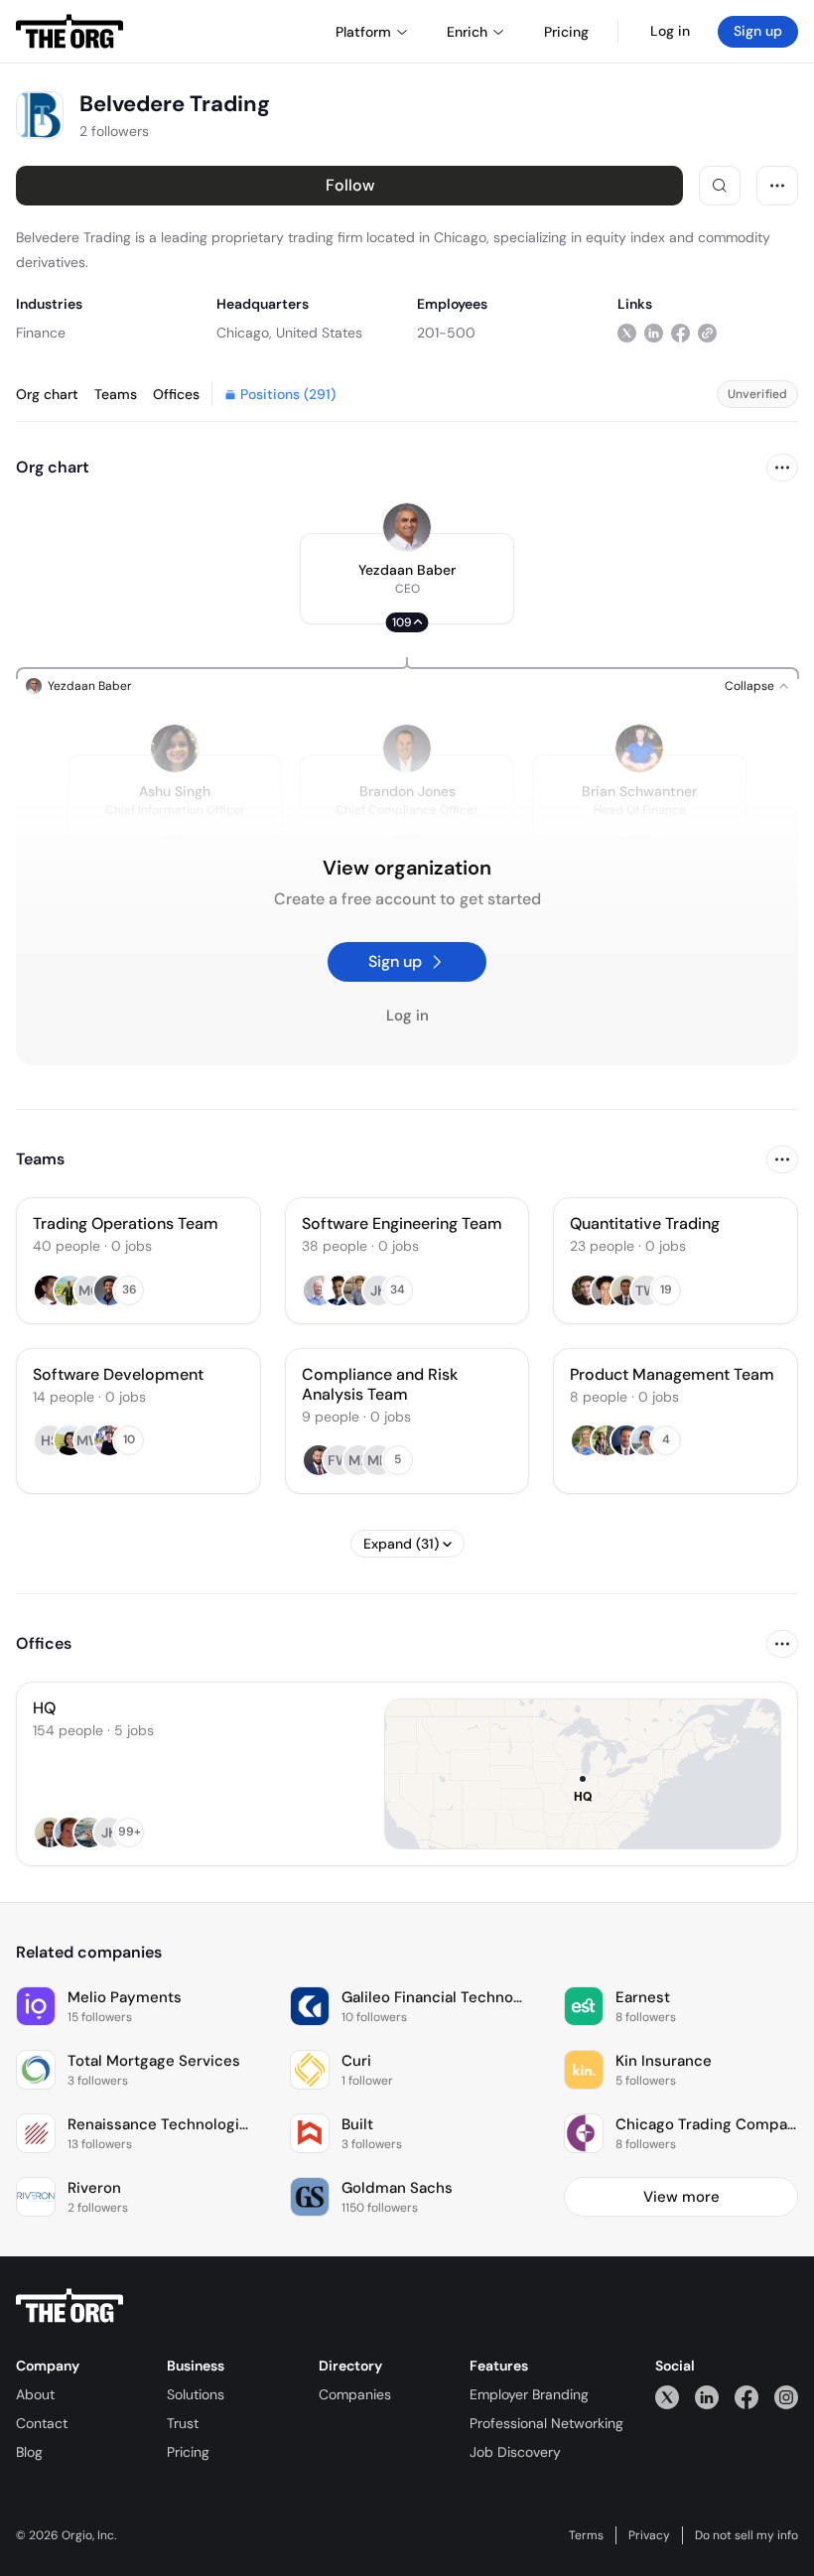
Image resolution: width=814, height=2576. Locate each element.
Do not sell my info (746, 2535)
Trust (183, 2423)
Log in (670, 31)
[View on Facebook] (680, 332)
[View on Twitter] (627, 332)
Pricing (188, 2452)
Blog (29, 2452)
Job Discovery (515, 2452)
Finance (41, 333)
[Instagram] (786, 2397)
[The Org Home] (69, 32)
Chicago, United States (289, 333)
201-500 (446, 333)
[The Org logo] (69, 2306)
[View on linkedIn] (654, 332)
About (35, 2394)
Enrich (467, 32)
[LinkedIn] (707, 2397)
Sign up (758, 31)
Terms (586, 2535)
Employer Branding (529, 2394)
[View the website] (707, 332)
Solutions (196, 2394)
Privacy (649, 2535)
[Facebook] (746, 2397)
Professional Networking (546, 2423)
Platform (363, 32)
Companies (355, 2394)
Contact (42, 2423)
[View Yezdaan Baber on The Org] (407, 527)
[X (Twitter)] (667, 2397)
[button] (407, 579)
